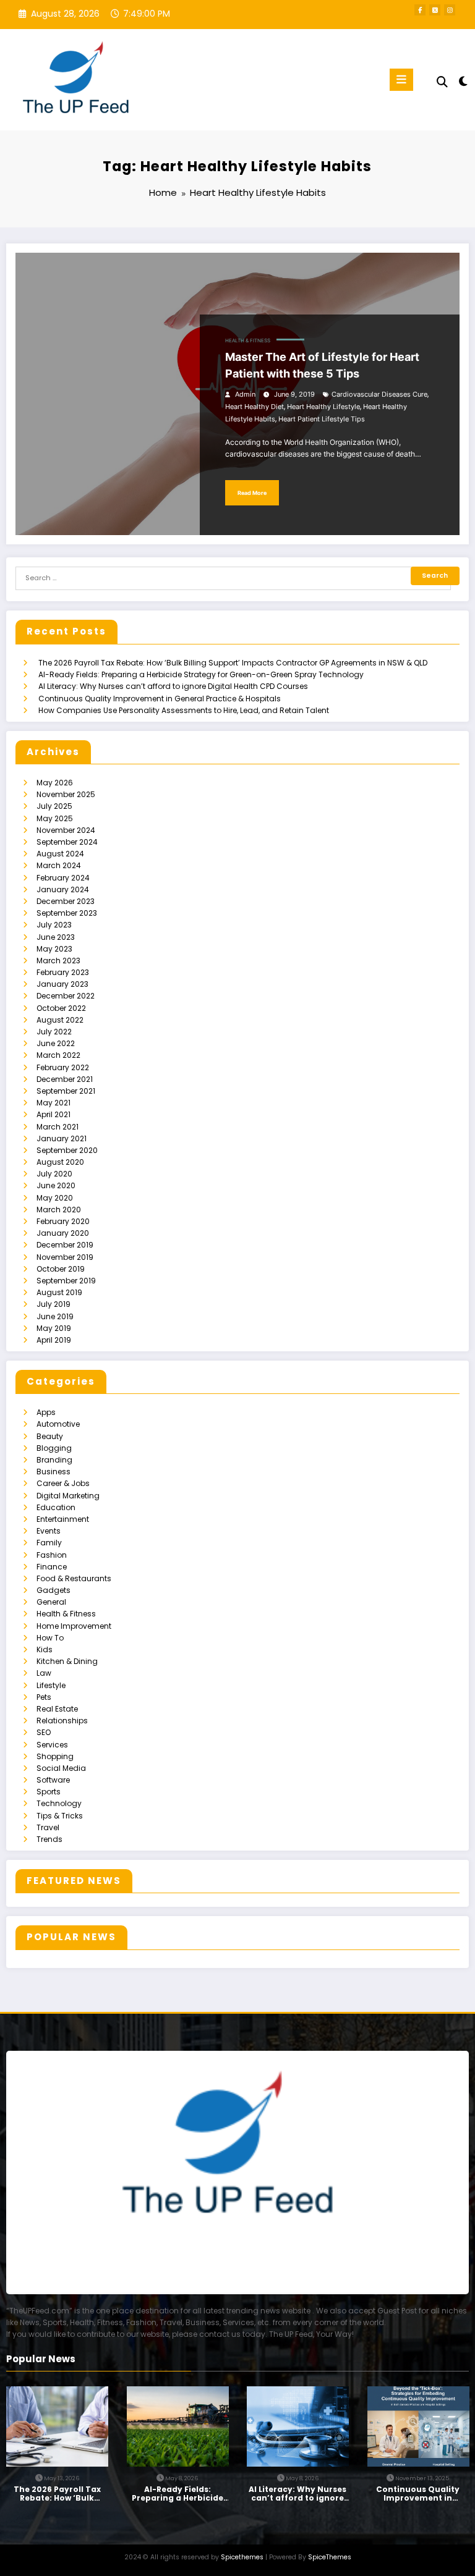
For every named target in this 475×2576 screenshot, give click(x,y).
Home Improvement (74, 1626)
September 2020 (67, 1150)
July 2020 (54, 1174)
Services (52, 1745)
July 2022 (54, 1032)
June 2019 (55, 1316)
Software (53, 1780)
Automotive (58, 1424)
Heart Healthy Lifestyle (323, 407)
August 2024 (60, 854)
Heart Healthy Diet (255, 407)
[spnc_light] (462, 81)
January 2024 (63, 889)
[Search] (442, 82)
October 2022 (61, 1008)
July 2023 (54, 925)
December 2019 (65, 1245)
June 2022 (56, 1043)
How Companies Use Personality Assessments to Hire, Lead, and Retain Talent (184, 710)
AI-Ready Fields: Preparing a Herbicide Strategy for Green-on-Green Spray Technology (201, 674)
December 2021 (65, 1079)
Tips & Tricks (60, 1816)
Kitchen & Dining (67, 1661)
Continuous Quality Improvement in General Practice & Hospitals (160, 699)
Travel (48, 1827)
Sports (49, 1792)
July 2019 (53, 1304)
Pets (44, 1697)
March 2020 (59, 1210)
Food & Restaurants (74, 1578)
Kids (45, 1649)
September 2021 (66, 1091)
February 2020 (63, 1221)
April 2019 (54, 1340)
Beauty (50, 1436)
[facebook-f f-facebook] (420, 10)
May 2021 (53, 1103)
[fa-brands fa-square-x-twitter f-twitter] (435, 10)
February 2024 (63, 878)
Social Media (61, 1768)
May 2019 (54, 1328)
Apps (46, 1412)
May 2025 (55, 818)
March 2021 (58, 1127)
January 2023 (62, 984)
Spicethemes (242, 2557)
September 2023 (67, 913)
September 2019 (66, 1281)
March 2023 (58, 961)
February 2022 (63, 1067)
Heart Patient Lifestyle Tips (322, 419)
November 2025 (66, 794)
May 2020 (55, 1198)
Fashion (52, 1555)
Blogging (54, 1448)
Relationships (62, 1721)
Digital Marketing (68, 1496)
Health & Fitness (248, 341)
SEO (44, 1732)
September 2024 (67, 842)
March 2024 (59, 865)
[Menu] (401, 80)
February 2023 (63, 972)
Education (56, 1507)
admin (245, 395)
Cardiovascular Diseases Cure (379, 395)
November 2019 (65, 1257)
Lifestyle (51, 1685)
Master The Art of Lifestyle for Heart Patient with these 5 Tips (322, 365)
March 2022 (58, 1055)
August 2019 (59, 1292)
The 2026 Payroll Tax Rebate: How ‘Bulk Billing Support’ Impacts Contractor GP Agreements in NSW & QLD (233, 663)
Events (49, 1531)
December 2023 (66, 901)
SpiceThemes (330, 2557)
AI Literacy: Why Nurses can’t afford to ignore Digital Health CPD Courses (173, 686)
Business (53, 1472)
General (51, 1602)
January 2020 (63, 1233)
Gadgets (53, 1590)
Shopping (55, 1756)
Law (44, 1673)
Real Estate (57, 1709)
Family (49, 1543)
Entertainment (63, 1519)
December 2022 (66, 996)
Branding (54, 1460)
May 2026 (55, 783)
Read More (252, 493)
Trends (49, 1839)
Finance (52, 1567)
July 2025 (54, 806)
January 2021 (62, 1138)
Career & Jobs (63, 1483)
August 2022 (60, 1020)
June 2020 (56, 1185)
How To (50, 1638)
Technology (59, 1803)
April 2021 (53, 1114)
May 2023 (54, 949)
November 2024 (66, 830)
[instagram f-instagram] (450, 10)
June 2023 (56, 937)
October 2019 (61, 1269)
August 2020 (60, 1162)
